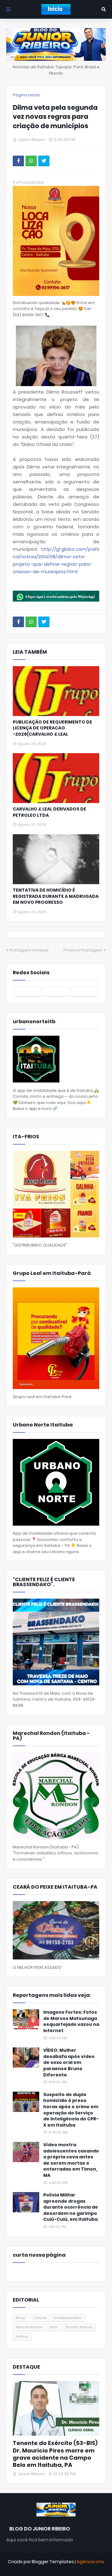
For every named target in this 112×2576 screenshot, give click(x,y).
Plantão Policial (79, 2327)
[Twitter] (44, 161)
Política (22, 2336)
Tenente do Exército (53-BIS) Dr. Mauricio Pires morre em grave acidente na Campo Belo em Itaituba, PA (55, 2454)
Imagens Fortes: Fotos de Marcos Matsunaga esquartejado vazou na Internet (71, 2022)
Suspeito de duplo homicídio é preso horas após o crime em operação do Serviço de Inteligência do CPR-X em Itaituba (71, 2110)
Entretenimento (68, 2318)
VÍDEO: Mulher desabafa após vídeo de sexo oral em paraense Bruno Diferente (69, 2063)
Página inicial (26, 95)
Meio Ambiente (29, 2327)
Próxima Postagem (83, 950)
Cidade (40, 2318)
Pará (54, 2327)
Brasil (21, 2318)
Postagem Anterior (29, 950)
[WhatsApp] (31, 161)
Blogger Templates (53, 2562)
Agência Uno (90, 2562)
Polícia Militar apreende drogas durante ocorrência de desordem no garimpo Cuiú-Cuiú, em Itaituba (71, 2207)
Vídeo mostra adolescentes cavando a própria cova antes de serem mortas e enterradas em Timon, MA (71, 2160)
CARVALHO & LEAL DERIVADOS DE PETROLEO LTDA (49, 812)
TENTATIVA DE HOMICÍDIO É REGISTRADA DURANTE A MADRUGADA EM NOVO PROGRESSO (56, 896)
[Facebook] (18, 161)
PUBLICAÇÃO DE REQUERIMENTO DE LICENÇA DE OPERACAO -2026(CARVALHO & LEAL (52, 728)
